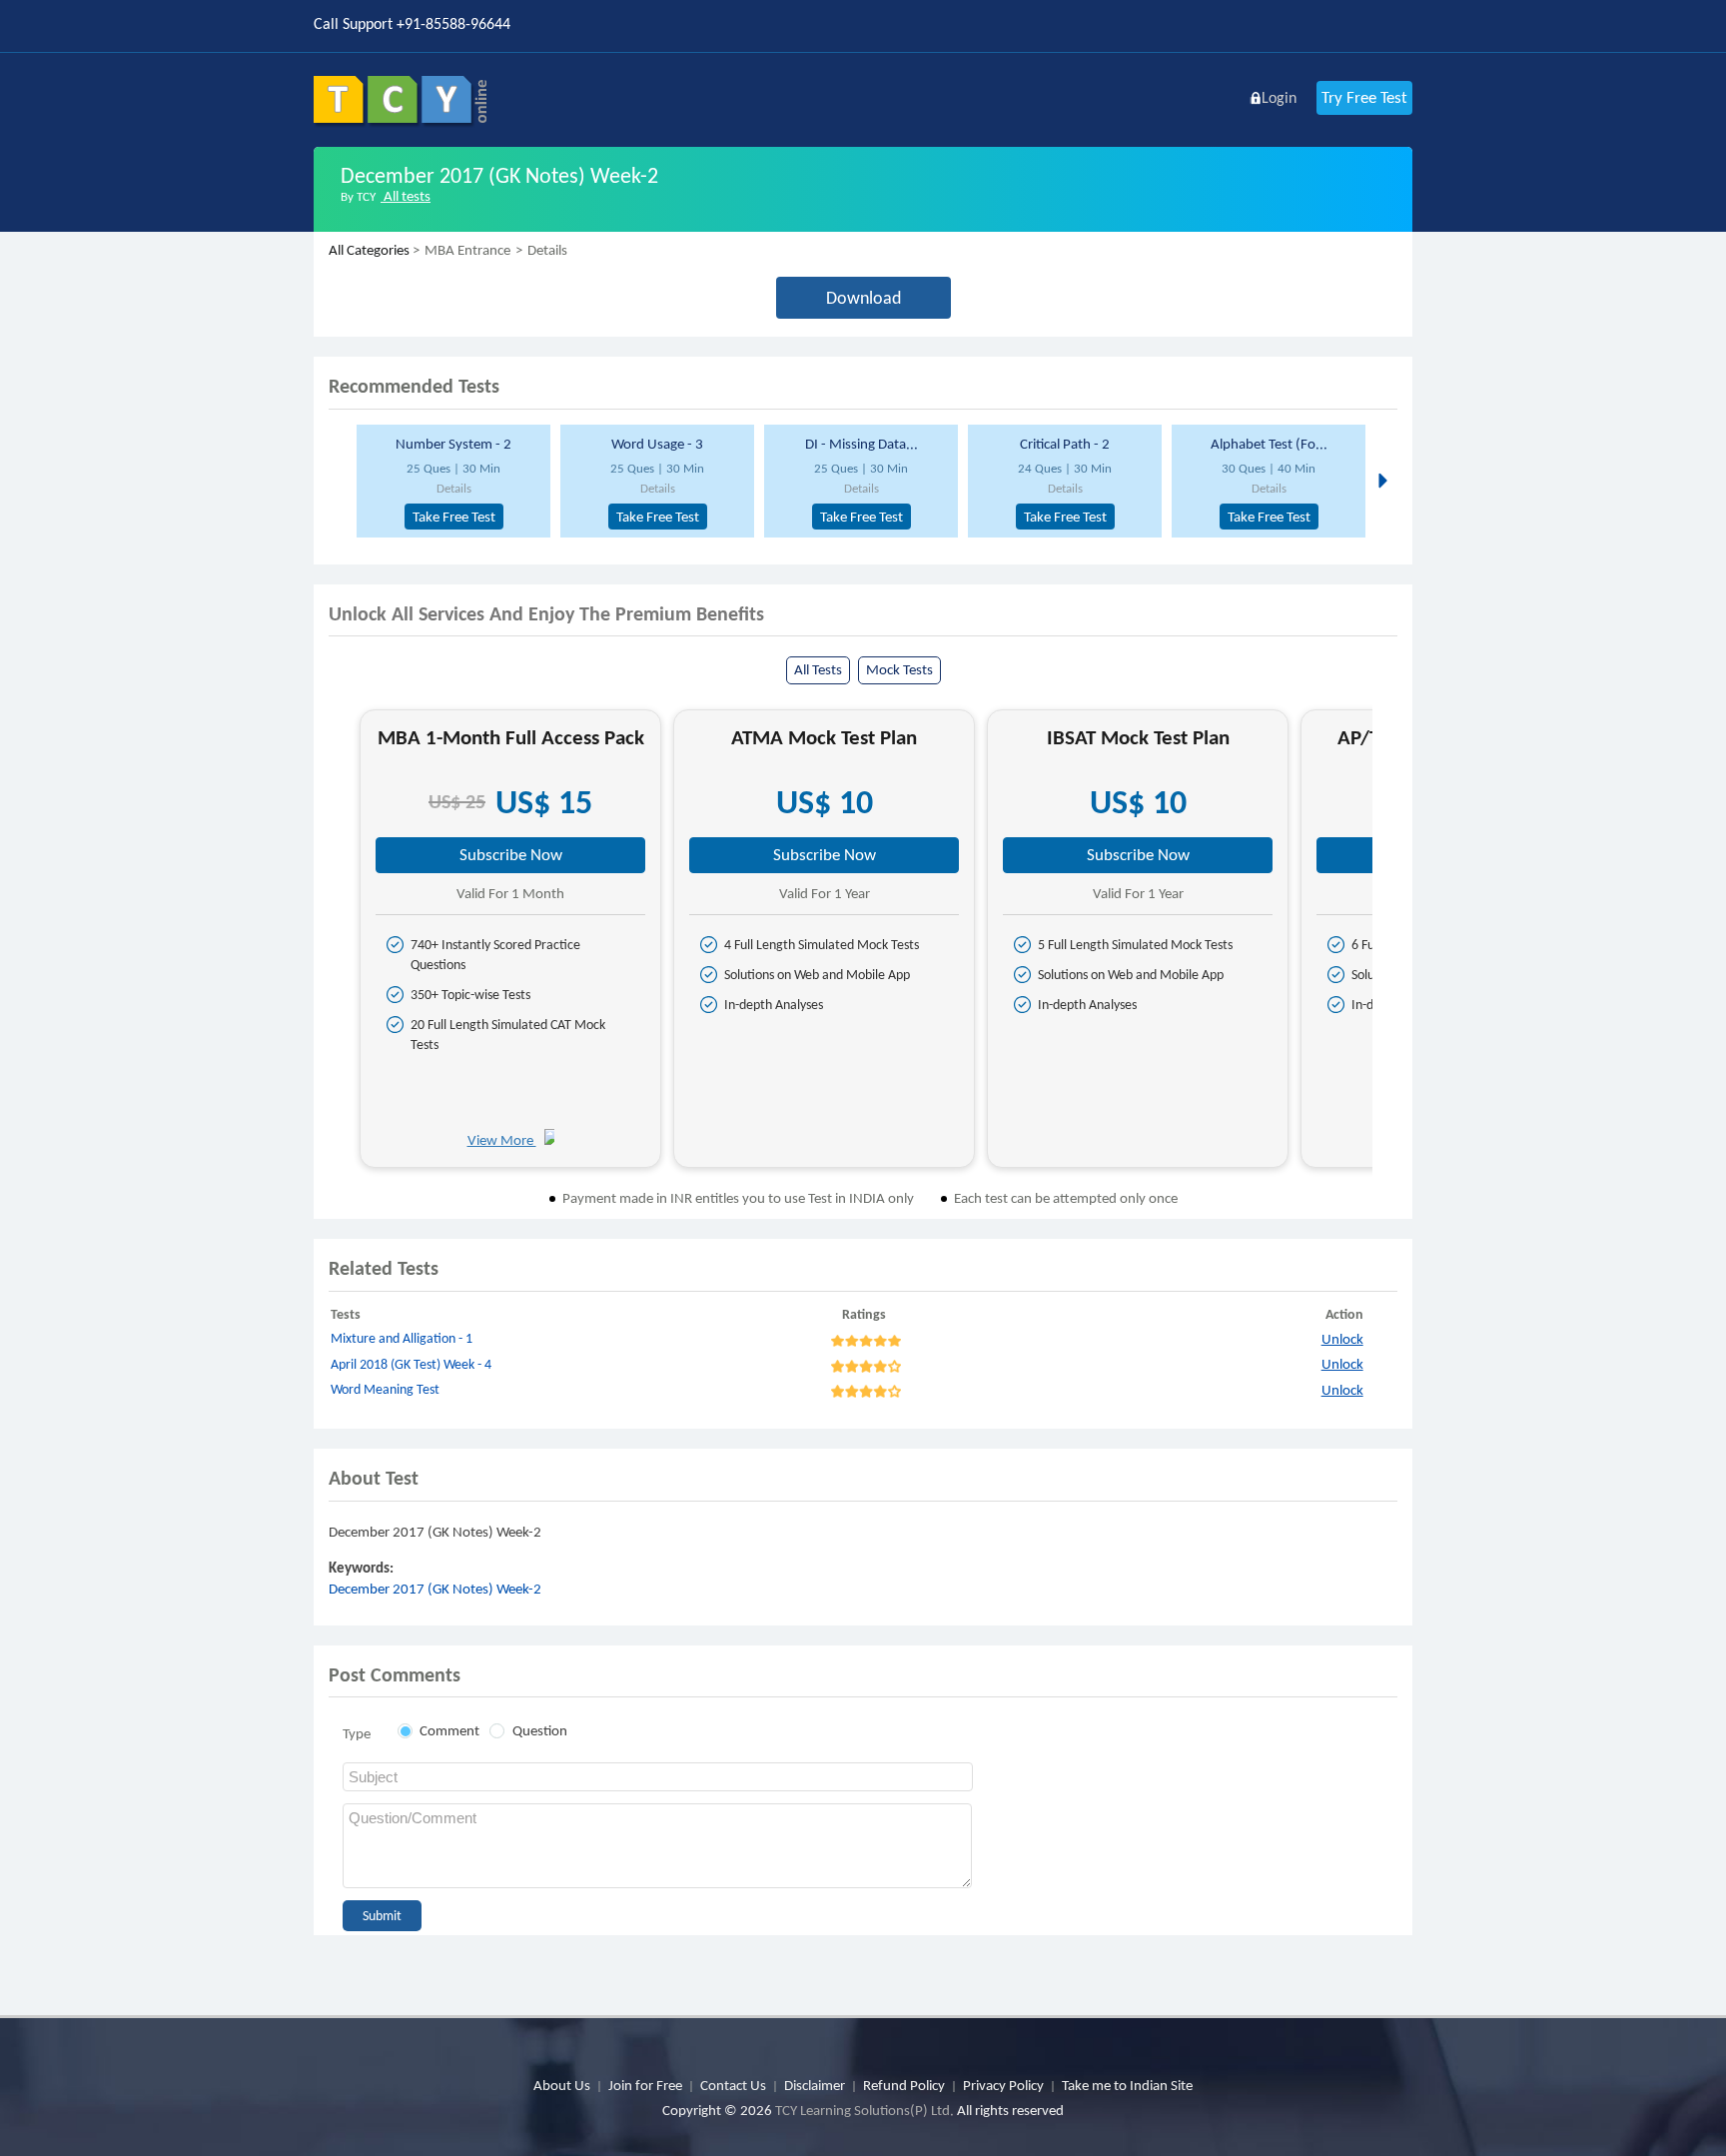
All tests (406, 196)
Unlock (1342, 1339)
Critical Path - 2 (1065, 444)
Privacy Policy (1003, 2085)
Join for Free (645, 2085)
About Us (562, 2085)
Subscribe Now (511, 855)
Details (454, 488)
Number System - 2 (453, 444)
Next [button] (1381, 480)
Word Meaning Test (385, 1389)
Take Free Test (454, 517)
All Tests (818, 669)
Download (863, 298)
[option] (450, 481)
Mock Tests (899, 669)
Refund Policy (904, 2085)
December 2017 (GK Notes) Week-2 (435, 1589)
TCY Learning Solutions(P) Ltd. (864, 2110)
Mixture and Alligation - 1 (402, 1338)
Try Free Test (1364, 97)
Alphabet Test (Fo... (1269, 444)
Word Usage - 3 (657, 444)
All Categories (369, 250)
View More (502, 1140)
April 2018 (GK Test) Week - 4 (411, 1364)
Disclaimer (815, 2085)
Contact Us (733, 2085)
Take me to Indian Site (1127, 2085)
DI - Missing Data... (862, 444)
